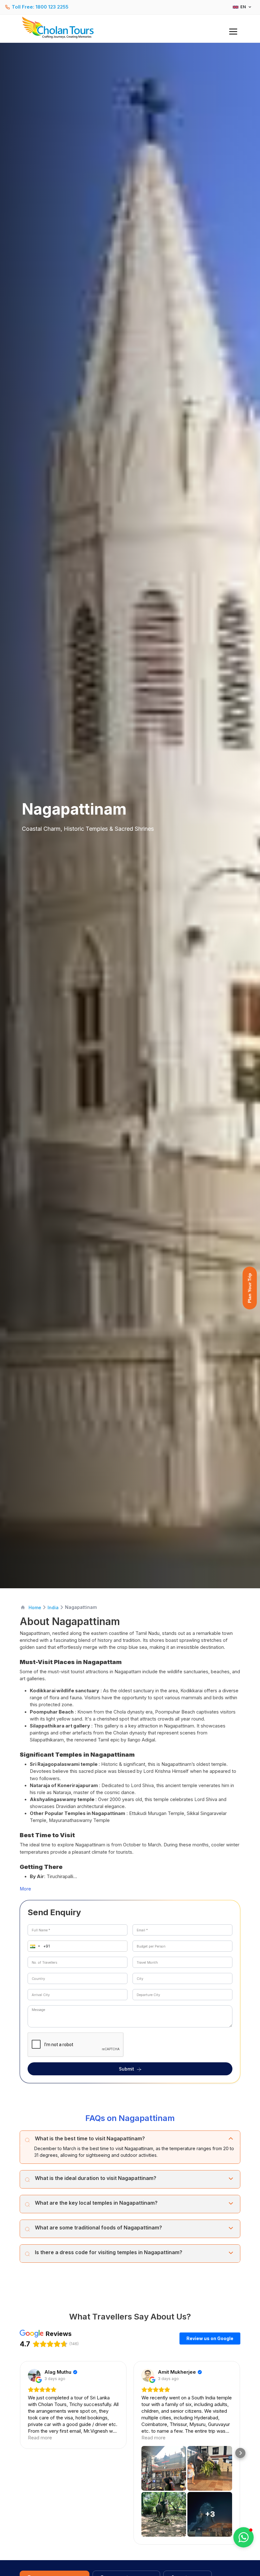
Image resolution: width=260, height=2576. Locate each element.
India (53, 1607)
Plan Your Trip (250, 1288)
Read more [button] (40, 2438)
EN (243, 7)
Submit (127, 2069)
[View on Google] (34, 2375)
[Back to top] (233, 2554)
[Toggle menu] (233, 32)
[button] (34, 1946)
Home (35, 1607)
